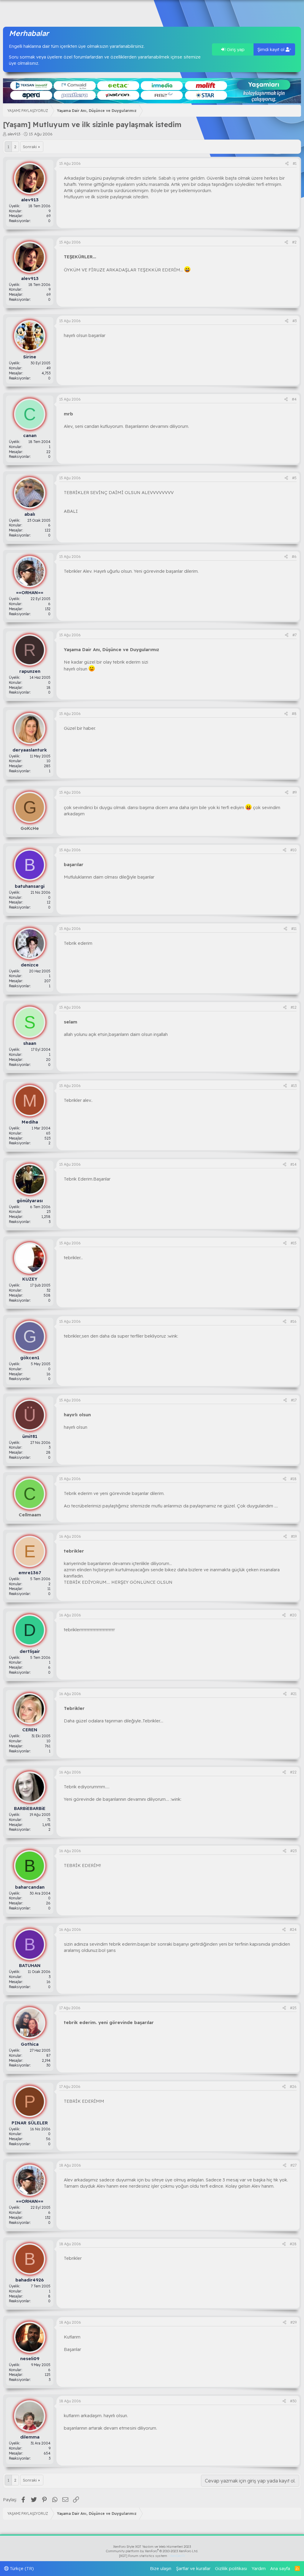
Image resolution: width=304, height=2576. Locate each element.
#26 (293, 2087)
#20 (293, 1615)
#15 (294, 1243)
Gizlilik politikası (231, 2568)
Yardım (259, 2568)
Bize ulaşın (161, 2568)
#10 (293, 850)
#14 (293, 1164)
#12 (294, 1007)
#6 (294, 557)
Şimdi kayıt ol (271, 49)
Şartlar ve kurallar (193, 2568)
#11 (294, 929)
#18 (293, 1479)
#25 (293, 2008)
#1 (295, 163)
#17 (294, 1400)
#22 (293, 1772)
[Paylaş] (287, 164)
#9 (294, 792)
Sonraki (30, 147)
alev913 (14, 134)
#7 (294, 635)
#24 (293, 1929)
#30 (293, 2401)
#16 (293, 1321)
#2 (294, 242)
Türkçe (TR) (21, 2568)
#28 (293, 2244)
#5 (294, 478)
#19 (294, 1536)
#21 (294, 1694)
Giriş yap (235, 49)
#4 (294, 399)
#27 (293, 2165)
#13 (294, 1086)
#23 (293, 1851)
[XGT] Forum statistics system (152, 2556)
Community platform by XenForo (152, 2551)
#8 (294, 714)
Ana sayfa (280, 2568)
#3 (294, 321)
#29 (293, 2322)
